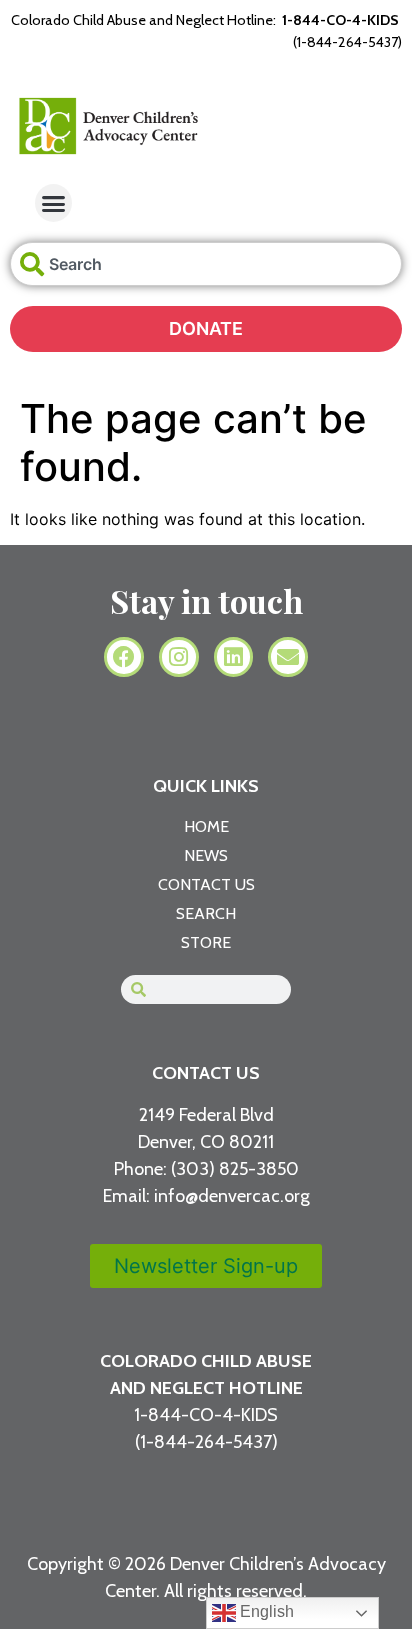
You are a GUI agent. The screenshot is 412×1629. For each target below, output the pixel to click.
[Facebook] (124, 657)
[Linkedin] (234, 657)
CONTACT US (206, 1073)
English (265, 1611)
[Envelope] (288, 657)
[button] (54, 203)
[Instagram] (179, 657)
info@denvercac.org (232, 1196)
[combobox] (206, 264)
